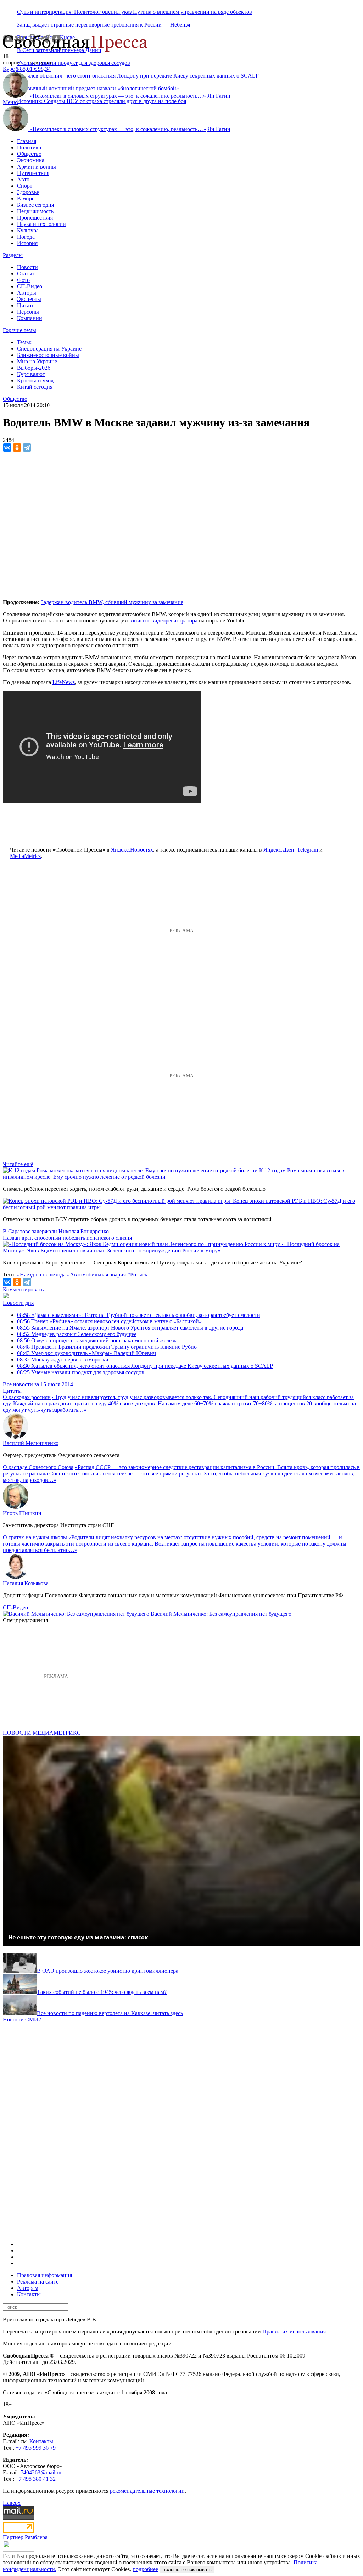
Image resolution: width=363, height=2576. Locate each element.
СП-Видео (30, 286)
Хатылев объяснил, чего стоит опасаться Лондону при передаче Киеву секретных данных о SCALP (145, 1366)
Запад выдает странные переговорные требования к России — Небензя (104, 25)
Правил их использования (294, 2332)
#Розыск (137, 1275)
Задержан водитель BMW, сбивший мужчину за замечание (112, 602)
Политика (29, 147)
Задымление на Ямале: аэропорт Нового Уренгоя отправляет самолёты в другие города (130, 1328)
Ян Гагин (219, 96)
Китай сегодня (35, 387)
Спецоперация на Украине (49, 349)
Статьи (26, 274)
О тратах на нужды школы (35, 1537)
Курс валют (31, 374)
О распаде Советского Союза (38, 1467)
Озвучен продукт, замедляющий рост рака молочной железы (97, 1340)
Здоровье (28, 192)
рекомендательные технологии (147, 2491)
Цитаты (26, 305)
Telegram (308, 850)
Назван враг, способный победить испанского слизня (67, 1238)
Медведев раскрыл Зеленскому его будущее (77, 1334)
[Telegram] (27, 448)
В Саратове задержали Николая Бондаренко (56, 1231)
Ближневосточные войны (48, 355)
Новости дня (18, 1303)
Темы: (24, 342)
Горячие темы (19, 330)
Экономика (31, 160)
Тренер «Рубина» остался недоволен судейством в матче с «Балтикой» (109, 1321)
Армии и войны (37, 167)
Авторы (27, 293)
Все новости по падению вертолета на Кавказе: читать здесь (110, 2013)
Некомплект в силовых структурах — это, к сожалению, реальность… (118, 96)
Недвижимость (35, 211)
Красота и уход (35, 380)
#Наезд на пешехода (41, 1275)
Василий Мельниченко (31, 1443)
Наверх (12, 2503)
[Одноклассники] (17, 448)
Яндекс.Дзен (279, 850)
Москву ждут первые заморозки (63, 1360)
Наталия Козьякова (26, 1583)
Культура (28, 230)
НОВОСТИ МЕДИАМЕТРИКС (42, 1733)
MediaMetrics (25, 856)
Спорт (25, 186)
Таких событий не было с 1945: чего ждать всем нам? (102, 1992)
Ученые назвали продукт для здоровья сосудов (74, 63)
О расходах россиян (27, 1397)
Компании (30, 318)
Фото (23, 280)
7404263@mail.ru (41, 2472)
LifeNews (64, 682)
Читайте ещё (18, 1164)
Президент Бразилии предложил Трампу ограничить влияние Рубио (107, 1347)
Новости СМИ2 (22, 2020)
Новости (27, 267)
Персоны (28, 312)
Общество (29, 154)
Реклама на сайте (38, 2282)
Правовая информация (44, 2275)
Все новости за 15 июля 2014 (38, 1384)
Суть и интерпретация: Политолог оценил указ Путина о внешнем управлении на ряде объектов (135, 12)
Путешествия (33, 173)
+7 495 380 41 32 (36, 2479)
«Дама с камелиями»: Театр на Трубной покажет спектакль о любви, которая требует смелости (139, 1315)
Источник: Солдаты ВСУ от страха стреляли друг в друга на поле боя (102, 101)
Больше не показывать (187, 2569)
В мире (26, 198)
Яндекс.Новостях (132, 850)
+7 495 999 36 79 (36, 2448)
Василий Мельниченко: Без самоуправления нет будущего (221, 1614)
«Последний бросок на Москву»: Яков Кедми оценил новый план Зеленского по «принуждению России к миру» (171, 1247)
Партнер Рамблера (25, 2537)
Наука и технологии (41, 224)
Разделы (13, 255)
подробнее (145, 2569)
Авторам (28, 2288)
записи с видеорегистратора (163, 621)
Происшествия (35, 218)
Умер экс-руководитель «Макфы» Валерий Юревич (86, 1353)
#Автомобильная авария (96, 1275)
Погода (26, 237)
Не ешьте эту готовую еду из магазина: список (78, 1937)
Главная (27, 141)
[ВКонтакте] (7, 448)
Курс (9, 69)
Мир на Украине (37, 361)
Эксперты (29, 299)
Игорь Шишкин (22, 1513)
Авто (23, 179)
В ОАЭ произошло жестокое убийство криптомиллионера (108, 1971)
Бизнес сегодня (35, 205)
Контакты (29, 2294)
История (27, 243)
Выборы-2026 (34, 368)
